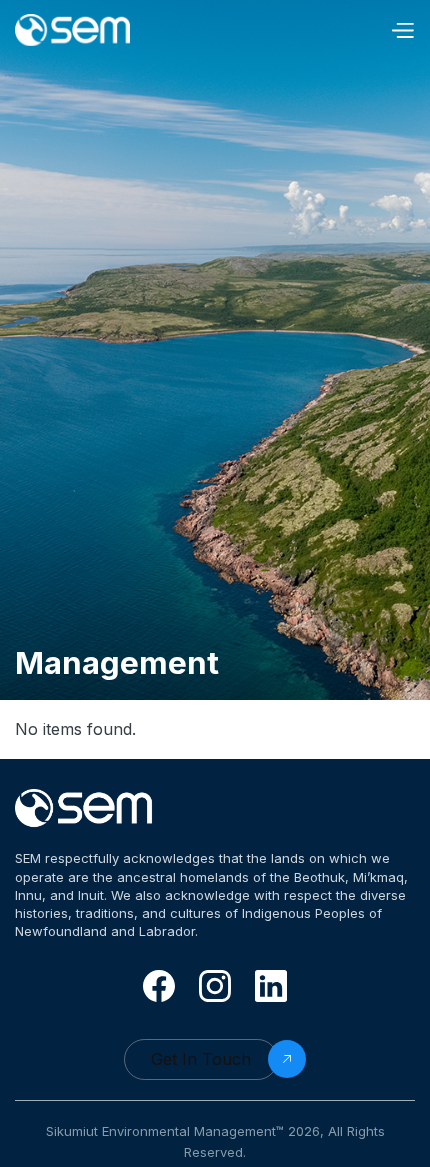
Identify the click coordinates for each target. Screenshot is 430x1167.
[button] (402, 30)
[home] (85, 30)
